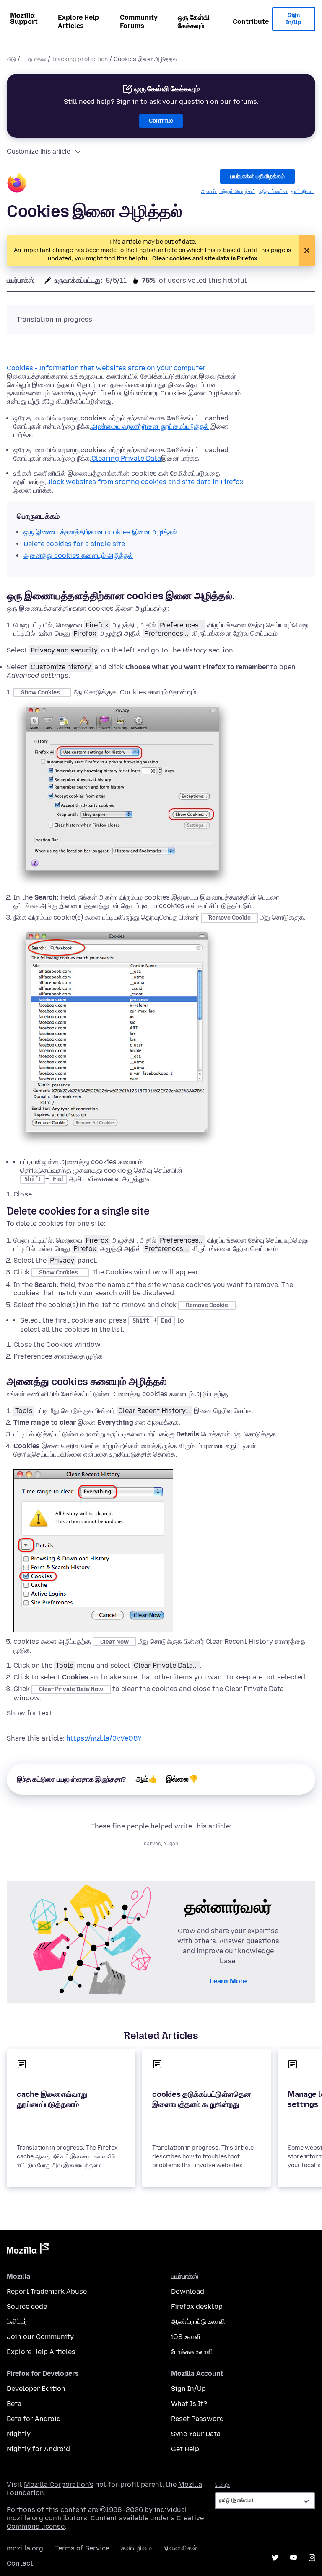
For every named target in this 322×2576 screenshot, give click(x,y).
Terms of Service (82, 2548)
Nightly (19, 2434)
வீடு (11, 59)
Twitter (275, 2558)
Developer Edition (36, 2389)
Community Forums (139, 22)
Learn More (228, 1981)
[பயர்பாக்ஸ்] (17, 184)
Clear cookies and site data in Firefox (205, 259)
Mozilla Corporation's (59, 2484)
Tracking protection (80, 59)
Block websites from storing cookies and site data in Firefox (145, 482)
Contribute (251, 22)
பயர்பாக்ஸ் (34, 59)
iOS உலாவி (186, 2337)
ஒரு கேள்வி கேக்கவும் (194, 22)
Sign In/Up (294, 19)
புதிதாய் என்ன (273, 191)
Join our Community (40, 2337)
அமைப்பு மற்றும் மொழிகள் (228, 191)
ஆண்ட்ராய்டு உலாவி (198, 2322)
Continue (161, 121)
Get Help (185, 2449)
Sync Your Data (196, 2434)
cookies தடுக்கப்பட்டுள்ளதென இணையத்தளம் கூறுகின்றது (201, 2099)
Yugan (171, 1844)
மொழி (222, 2485)
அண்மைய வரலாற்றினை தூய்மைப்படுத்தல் (150, 427)
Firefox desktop (197, 2307)
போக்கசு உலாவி (192, 2352)
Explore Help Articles (78, 22)
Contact (20, 2563)
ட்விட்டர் (17, 2322)
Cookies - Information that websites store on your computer (106, 368)
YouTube (293, 2558)
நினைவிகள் (180, 2548)
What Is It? (189, 2404)
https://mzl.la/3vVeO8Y (104, 1738)
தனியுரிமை (302, 191)
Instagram (312, 2558)
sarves (152, 1844)
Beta (14, 2404)
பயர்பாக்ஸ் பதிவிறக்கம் (257, 177)
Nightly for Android (38, 2449)
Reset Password (197, 2419)
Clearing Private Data (126, 458)
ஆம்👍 (147, 1779)
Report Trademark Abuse (47, 2291)
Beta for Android (34, 2419)
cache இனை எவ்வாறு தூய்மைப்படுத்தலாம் (52, 2099)
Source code (27, 2307)
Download (188, 2291)
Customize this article (39, 151)
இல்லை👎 (182, 1779)
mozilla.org (25, 2548)
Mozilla (28, 2250)
